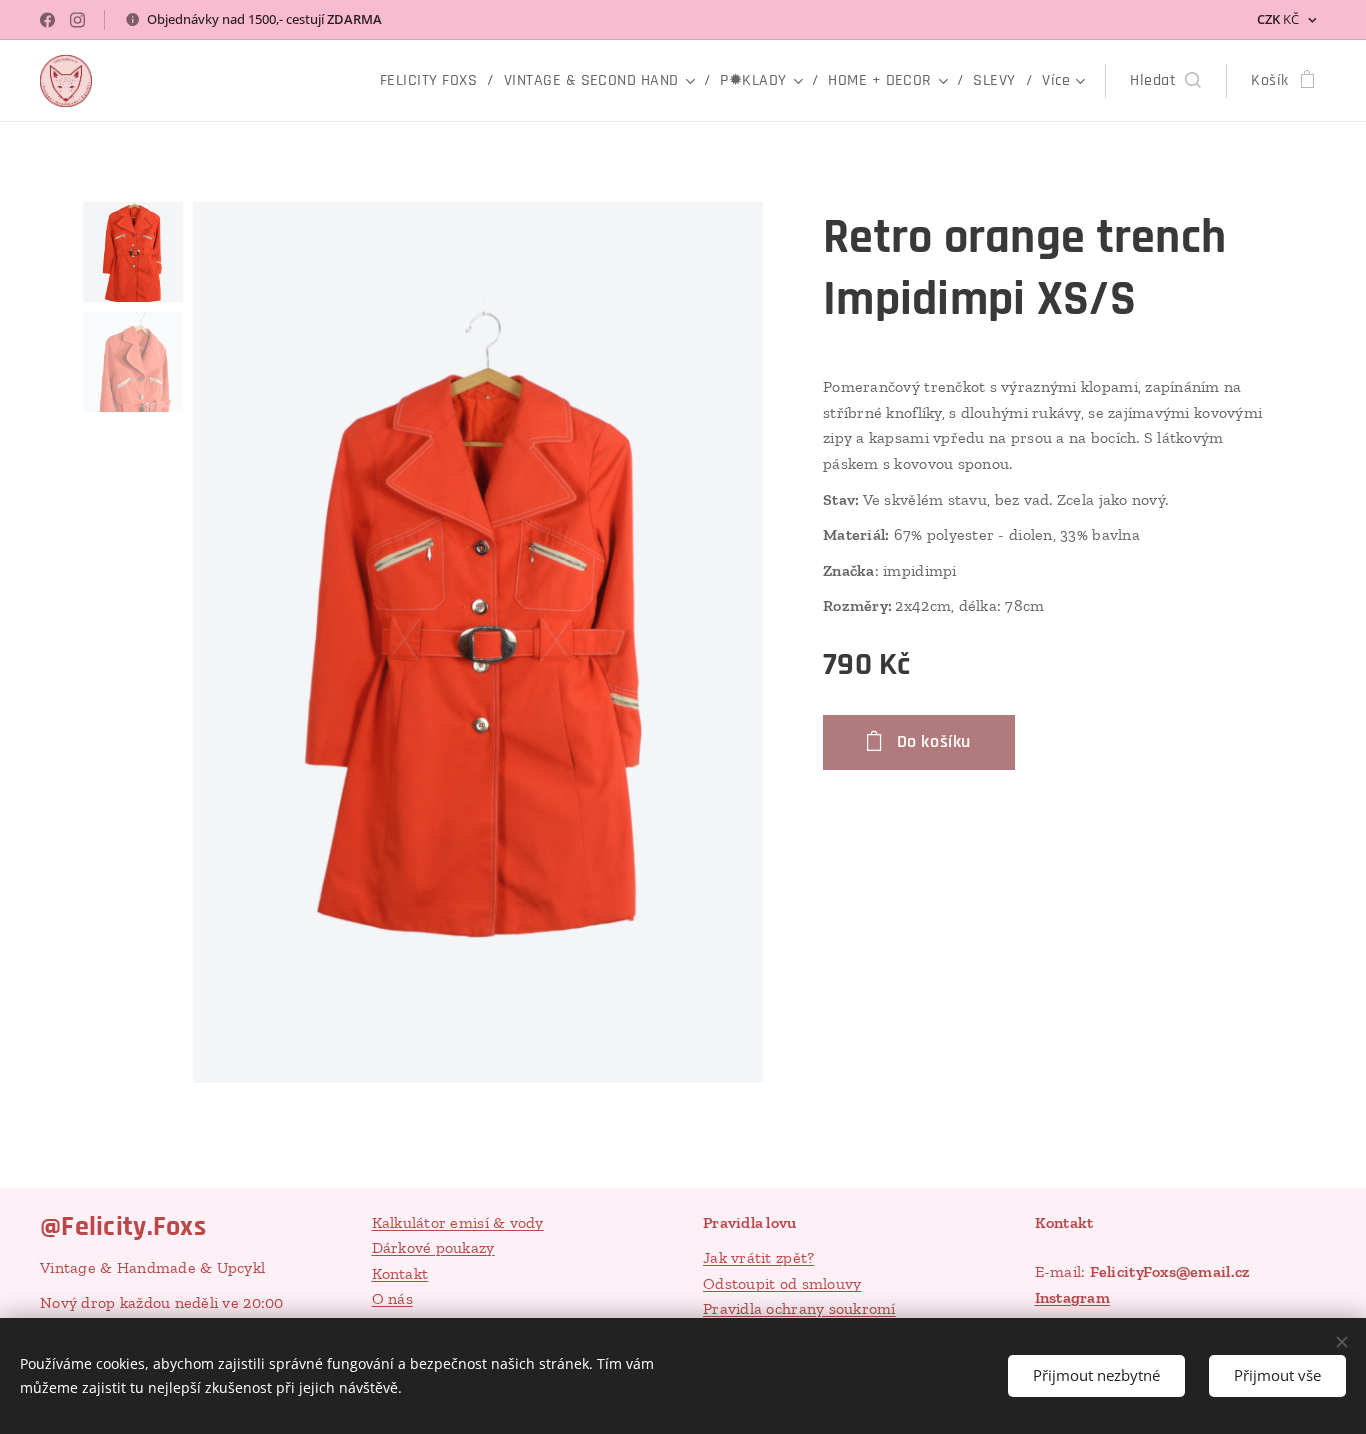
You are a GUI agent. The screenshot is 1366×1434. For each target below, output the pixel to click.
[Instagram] (77, 20)
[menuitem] (434, 81)
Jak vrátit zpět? (758, 1257)
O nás (392, 1298)
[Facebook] (47, 20)
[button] (1165, 81)
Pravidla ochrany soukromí (799, 1308)
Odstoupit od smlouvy (782, 1283)
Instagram (1072, 1297)
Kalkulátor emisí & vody (458, 1222)
